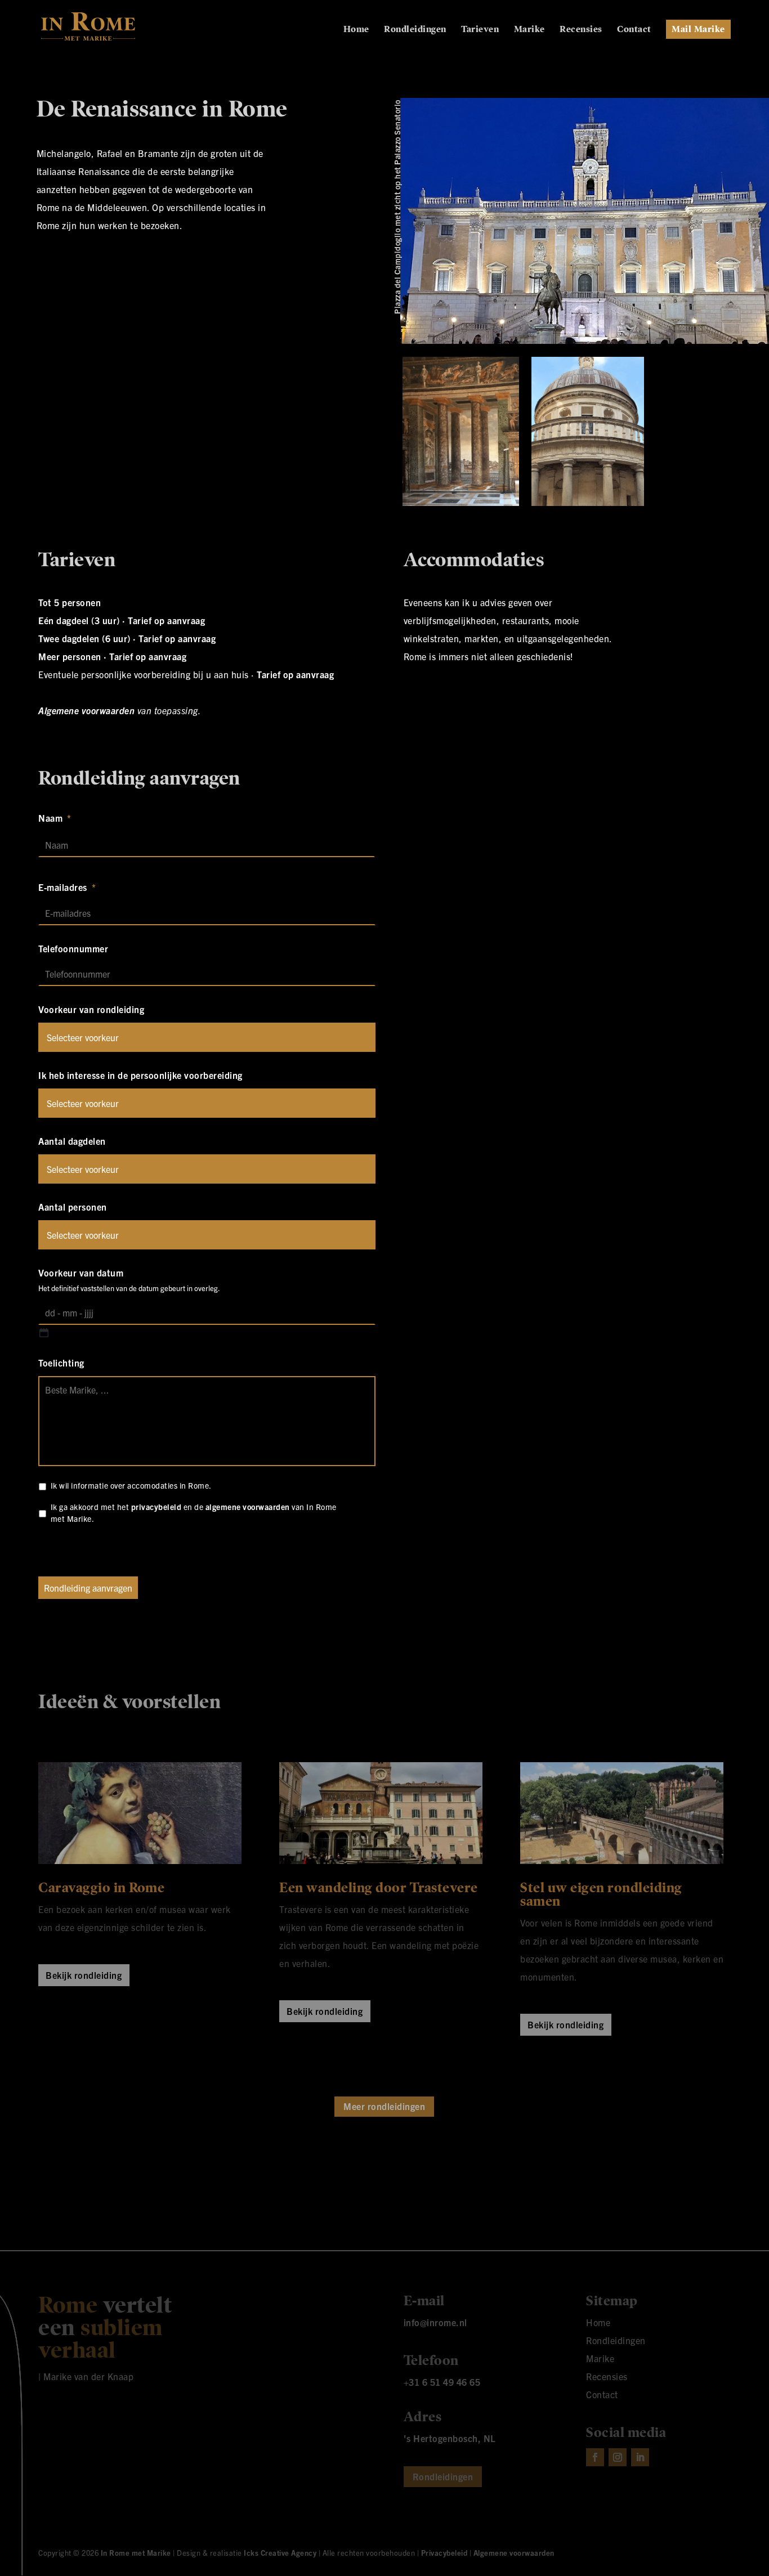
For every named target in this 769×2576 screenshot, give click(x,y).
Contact (634, 30)
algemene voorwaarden (248, 1507)
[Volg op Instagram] (618, 2457)
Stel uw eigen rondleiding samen (601, 1894)
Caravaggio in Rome (101, 1888)
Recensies (581, 30)
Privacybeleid (444, 2553)
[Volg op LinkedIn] (640, 2457)
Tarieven (480, 30)
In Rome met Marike (136, 2553)
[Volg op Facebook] (595, 2457)
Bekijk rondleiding (84, 1975)
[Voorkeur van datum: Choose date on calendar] (44, 1333)
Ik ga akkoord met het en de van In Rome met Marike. (194, 1513)
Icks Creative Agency (280, 2553)
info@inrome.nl (435, 2322)
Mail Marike (698, 29)
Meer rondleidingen (384, 2106)
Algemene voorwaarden (86, 710)
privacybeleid (157, 1507)
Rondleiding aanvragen (88, 1588)
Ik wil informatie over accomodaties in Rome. (131, 1485)
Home (356, 30)
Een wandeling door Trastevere (379, 1888)
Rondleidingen (415, 30)
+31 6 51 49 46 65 (442, 2382)
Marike (529, 30)
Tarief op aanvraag (166, 620)
